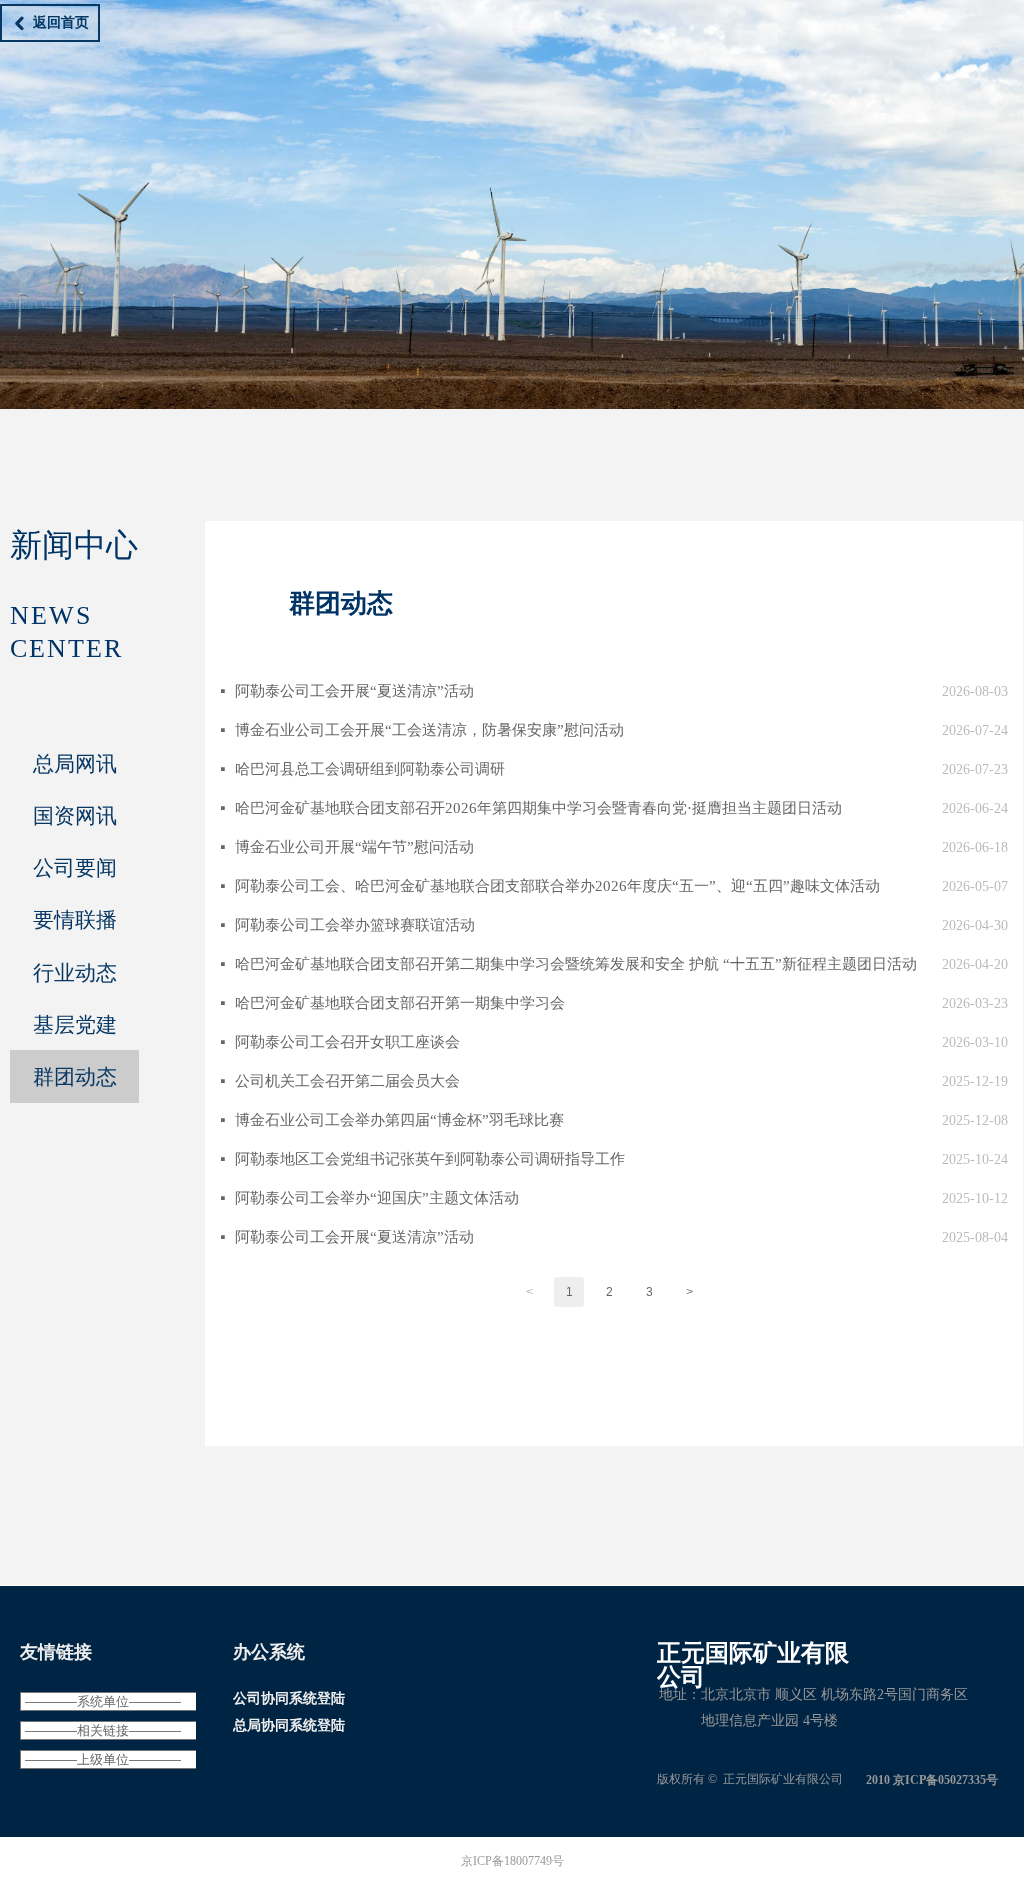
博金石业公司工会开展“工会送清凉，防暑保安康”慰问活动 (429, 730)
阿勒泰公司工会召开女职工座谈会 (347, 1042)
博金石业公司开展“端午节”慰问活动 (354, 847)
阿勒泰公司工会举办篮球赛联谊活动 (355, 925)
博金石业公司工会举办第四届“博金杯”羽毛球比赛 (399, 1120)
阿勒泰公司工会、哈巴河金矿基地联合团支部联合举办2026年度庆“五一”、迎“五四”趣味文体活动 (557, 886)
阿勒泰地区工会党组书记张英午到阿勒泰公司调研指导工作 (430, 1159)
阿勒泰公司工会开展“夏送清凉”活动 (354, 691)
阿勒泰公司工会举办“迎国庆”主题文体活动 (377, 1198)
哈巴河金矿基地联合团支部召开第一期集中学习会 (400, 1003)
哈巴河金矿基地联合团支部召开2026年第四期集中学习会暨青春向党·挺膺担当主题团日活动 (538, 808)
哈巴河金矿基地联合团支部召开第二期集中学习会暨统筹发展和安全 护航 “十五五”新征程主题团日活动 (576, 964)
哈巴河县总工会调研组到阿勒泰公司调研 (370, 769)
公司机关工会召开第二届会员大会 (347, 1081)
